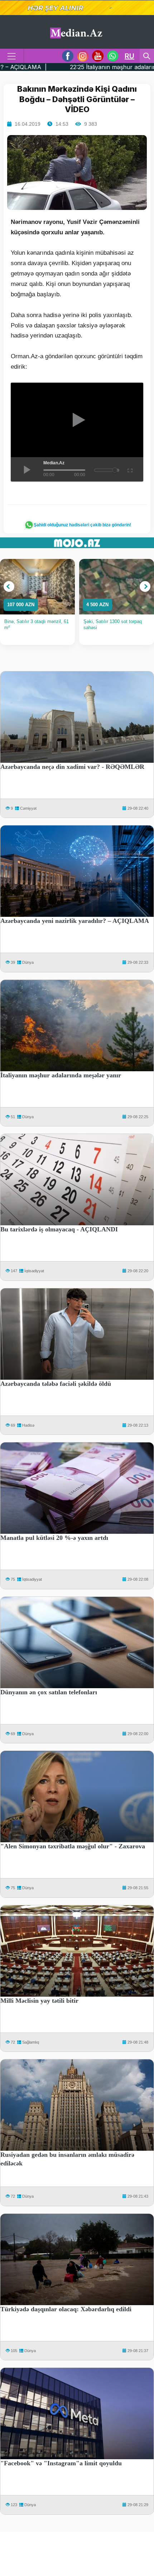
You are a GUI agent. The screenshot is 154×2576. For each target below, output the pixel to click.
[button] (9, 586)
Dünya (28, 962)
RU (129, 56)
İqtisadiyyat (34, 1271)
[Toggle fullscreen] (129, 469)
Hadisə (28, 1425)
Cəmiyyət (28, 808)
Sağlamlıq (31, 2042)
